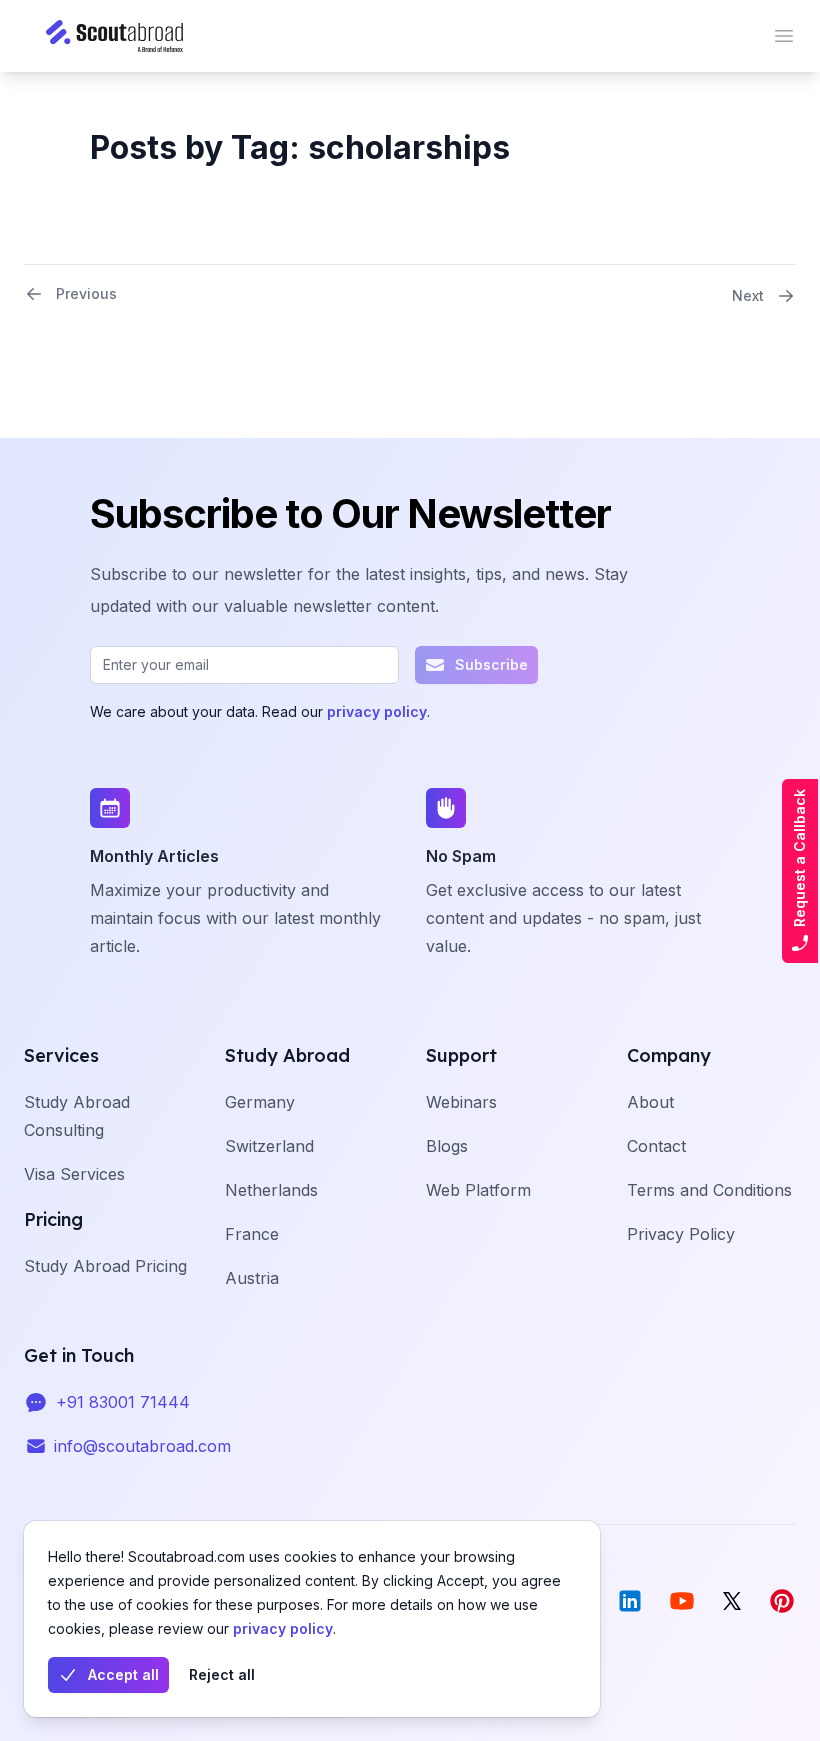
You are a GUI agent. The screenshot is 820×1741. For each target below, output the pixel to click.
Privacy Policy (681, 1234)
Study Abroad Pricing (105, 1266)
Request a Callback (799, 858)
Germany (260, 1102)
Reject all (222, 1674)
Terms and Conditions (709, 1190)
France (252, 1234)
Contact (656, 1146)
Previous (86, 293)
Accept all (123, 1674)
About (650, 1102)
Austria (252, 1278)
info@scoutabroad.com (142, 1446)
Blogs (447, 1146)
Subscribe (491, 664)
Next (748, 295)
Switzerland (269, 1146)
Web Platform (478, 1190)
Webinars (461, 1102)
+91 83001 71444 (123, 1402)
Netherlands (271, 1190)
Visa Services (74, 1174)
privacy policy (283, 1628)
